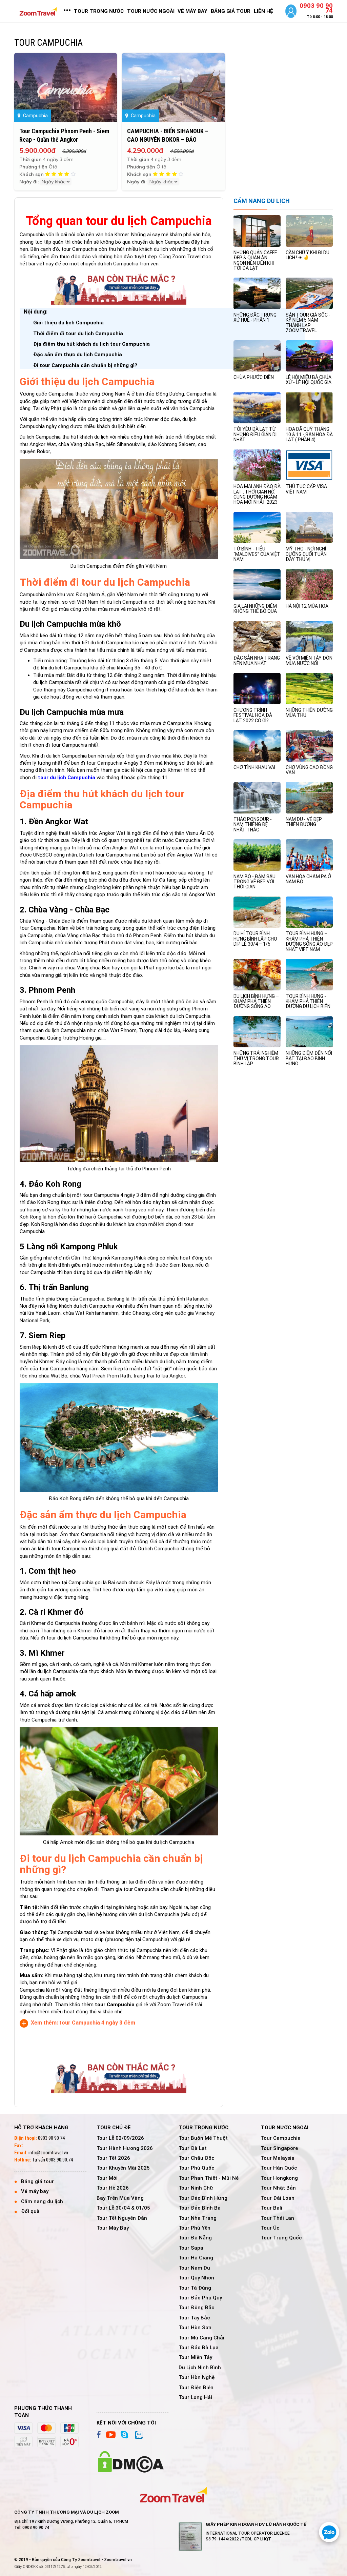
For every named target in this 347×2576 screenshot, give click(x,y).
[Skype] (124, 2435)
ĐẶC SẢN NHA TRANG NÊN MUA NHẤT (257, 660)
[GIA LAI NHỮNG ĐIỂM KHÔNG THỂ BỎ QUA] (257, 584)
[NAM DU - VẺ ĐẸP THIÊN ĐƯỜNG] (309, 798)
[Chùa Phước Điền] (257, 356)
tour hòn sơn (195, 2328)
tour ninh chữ (196, 2188)
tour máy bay (113, 2228)
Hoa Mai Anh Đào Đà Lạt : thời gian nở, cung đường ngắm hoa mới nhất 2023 (257, 494)
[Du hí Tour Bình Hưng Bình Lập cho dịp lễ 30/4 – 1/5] (257, 912)
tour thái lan (278, 2218)
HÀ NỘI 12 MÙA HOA (307, 606)
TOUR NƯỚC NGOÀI (151, 11)
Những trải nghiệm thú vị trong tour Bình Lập (256, 1058)
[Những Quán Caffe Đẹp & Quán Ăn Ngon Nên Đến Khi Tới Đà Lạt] (257, 231)
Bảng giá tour (37, 2181)
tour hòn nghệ (197, 2377)
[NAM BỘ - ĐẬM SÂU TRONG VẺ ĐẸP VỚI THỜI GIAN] (257, 854)
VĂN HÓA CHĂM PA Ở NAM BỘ (308, 879)
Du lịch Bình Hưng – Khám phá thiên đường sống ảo (256, 1001)
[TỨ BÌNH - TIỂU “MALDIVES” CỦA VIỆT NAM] (257, 527)
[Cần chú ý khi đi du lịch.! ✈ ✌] (309, 231)
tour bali (272, 2208)
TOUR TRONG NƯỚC (99, 11)
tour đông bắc (196, 2308)
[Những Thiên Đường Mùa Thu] (309, 688)
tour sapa (191, 2248)
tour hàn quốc (279, 2168)
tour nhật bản (278, 2188)
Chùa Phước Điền (254, 377)
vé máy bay (192, 11)
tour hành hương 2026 (125, 2148)
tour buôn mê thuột (203, 2138)
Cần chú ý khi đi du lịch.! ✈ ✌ (308, 255)
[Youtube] (111, 2435)
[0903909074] (329, 2532)
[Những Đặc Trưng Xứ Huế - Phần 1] (257, 293)
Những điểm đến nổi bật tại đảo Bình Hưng (309, 1058)
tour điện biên (196, 2388)
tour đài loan (278, 2198)
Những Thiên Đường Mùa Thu (309, 713)
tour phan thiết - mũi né (209, 2178)
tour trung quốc (281, 2238)
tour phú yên (195, 2228)
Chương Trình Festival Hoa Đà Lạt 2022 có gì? (253, 715)
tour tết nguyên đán (122, 2218)
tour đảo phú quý (200, 2298)
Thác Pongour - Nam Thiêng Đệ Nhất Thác (253, 824)
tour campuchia (281, 2138)
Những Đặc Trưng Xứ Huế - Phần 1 (255, 317)
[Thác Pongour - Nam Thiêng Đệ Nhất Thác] (257, 798)
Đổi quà (30, 2211)
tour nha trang (198, 2218)
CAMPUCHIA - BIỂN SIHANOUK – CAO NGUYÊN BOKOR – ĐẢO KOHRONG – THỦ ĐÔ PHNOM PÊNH (170, 139)
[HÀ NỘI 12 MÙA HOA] (309, 584)
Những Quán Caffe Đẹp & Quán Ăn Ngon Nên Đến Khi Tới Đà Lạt (255, 260)
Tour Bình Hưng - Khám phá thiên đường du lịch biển (308, 1001)
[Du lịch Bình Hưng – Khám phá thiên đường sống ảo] (257, 974)
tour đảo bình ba (200, 2208)
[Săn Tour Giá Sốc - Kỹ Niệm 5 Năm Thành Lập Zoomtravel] (309, 293)
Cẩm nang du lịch (42, 2201)
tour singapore (279, 2148)
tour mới (107, 2178)
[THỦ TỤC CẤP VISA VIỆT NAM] (309, 465)
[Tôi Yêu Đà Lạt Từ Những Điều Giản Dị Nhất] (257, 407)
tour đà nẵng (195, 2238)
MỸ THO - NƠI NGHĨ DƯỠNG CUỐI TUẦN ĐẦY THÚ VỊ (306, 554)
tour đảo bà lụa (199, 2348)
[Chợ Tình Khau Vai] (257, 745)
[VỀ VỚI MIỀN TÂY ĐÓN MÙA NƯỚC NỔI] (309, 636)
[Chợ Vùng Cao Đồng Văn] (309, 745)
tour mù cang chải (201, 2338)
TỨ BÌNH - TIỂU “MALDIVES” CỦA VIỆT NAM (257, 554)
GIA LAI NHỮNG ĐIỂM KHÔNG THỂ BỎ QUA (255, 609)
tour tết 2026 (113, 2158)
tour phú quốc (196, 2168)
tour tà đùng (195, 2288)
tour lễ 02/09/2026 (120, 2138)
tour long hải (195, 2397)
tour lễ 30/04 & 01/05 (123, 2208)
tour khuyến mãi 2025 (123, 2168)
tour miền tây (195, 2357)
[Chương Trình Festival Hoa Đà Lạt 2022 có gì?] (257, 688)
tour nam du (194, 2268)
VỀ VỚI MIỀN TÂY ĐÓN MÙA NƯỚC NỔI (309, 660)
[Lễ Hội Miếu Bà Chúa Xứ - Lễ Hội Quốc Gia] (309, 356)
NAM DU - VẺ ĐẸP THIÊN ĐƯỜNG (304, 822)
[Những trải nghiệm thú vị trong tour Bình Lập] (257, 1031)
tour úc (270, 2228)
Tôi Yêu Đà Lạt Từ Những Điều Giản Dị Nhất (255, 434)
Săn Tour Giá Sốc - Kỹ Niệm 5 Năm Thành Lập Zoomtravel (308, 323)
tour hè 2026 (113, 2188)
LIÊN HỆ (263, 11)
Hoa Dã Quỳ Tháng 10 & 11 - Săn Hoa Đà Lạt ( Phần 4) (309, 434)
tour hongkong (279, 2178)
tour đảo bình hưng (203, 2198)
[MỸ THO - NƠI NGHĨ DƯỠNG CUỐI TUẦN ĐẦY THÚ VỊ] (309, 527)
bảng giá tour (231, 11)
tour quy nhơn (196, 2278)
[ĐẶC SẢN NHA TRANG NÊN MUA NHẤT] (257, 636)
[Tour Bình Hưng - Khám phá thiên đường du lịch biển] (309, 974)
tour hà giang (196, 2258)
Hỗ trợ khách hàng (41, 2128)
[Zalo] (138, 2435)
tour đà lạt (193, 2148)
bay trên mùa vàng (120, 2198)
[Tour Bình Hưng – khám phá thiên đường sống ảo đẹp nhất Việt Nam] (309, 912)
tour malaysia (278, 2158)
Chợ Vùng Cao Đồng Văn (309, 770)
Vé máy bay (35, 2191)
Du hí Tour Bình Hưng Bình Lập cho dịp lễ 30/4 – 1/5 (255, 939)
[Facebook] (99, 2435)
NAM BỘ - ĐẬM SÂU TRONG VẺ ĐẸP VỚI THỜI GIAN (254, 882)
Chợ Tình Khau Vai (254, 767)
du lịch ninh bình (200, 2368)
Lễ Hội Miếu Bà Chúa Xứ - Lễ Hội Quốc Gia (309, 380)
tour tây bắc (194, 2318)
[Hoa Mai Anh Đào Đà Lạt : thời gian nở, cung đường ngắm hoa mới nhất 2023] (257, 465)
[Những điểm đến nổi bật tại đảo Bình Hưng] (309, 1031)
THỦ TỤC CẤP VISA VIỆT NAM (306, 489)
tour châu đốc (196, 2158)
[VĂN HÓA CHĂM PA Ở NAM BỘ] (309, 854)
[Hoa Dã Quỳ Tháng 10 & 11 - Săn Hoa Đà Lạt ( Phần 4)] (309, 407)
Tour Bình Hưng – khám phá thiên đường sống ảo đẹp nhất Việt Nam (309, 941)
